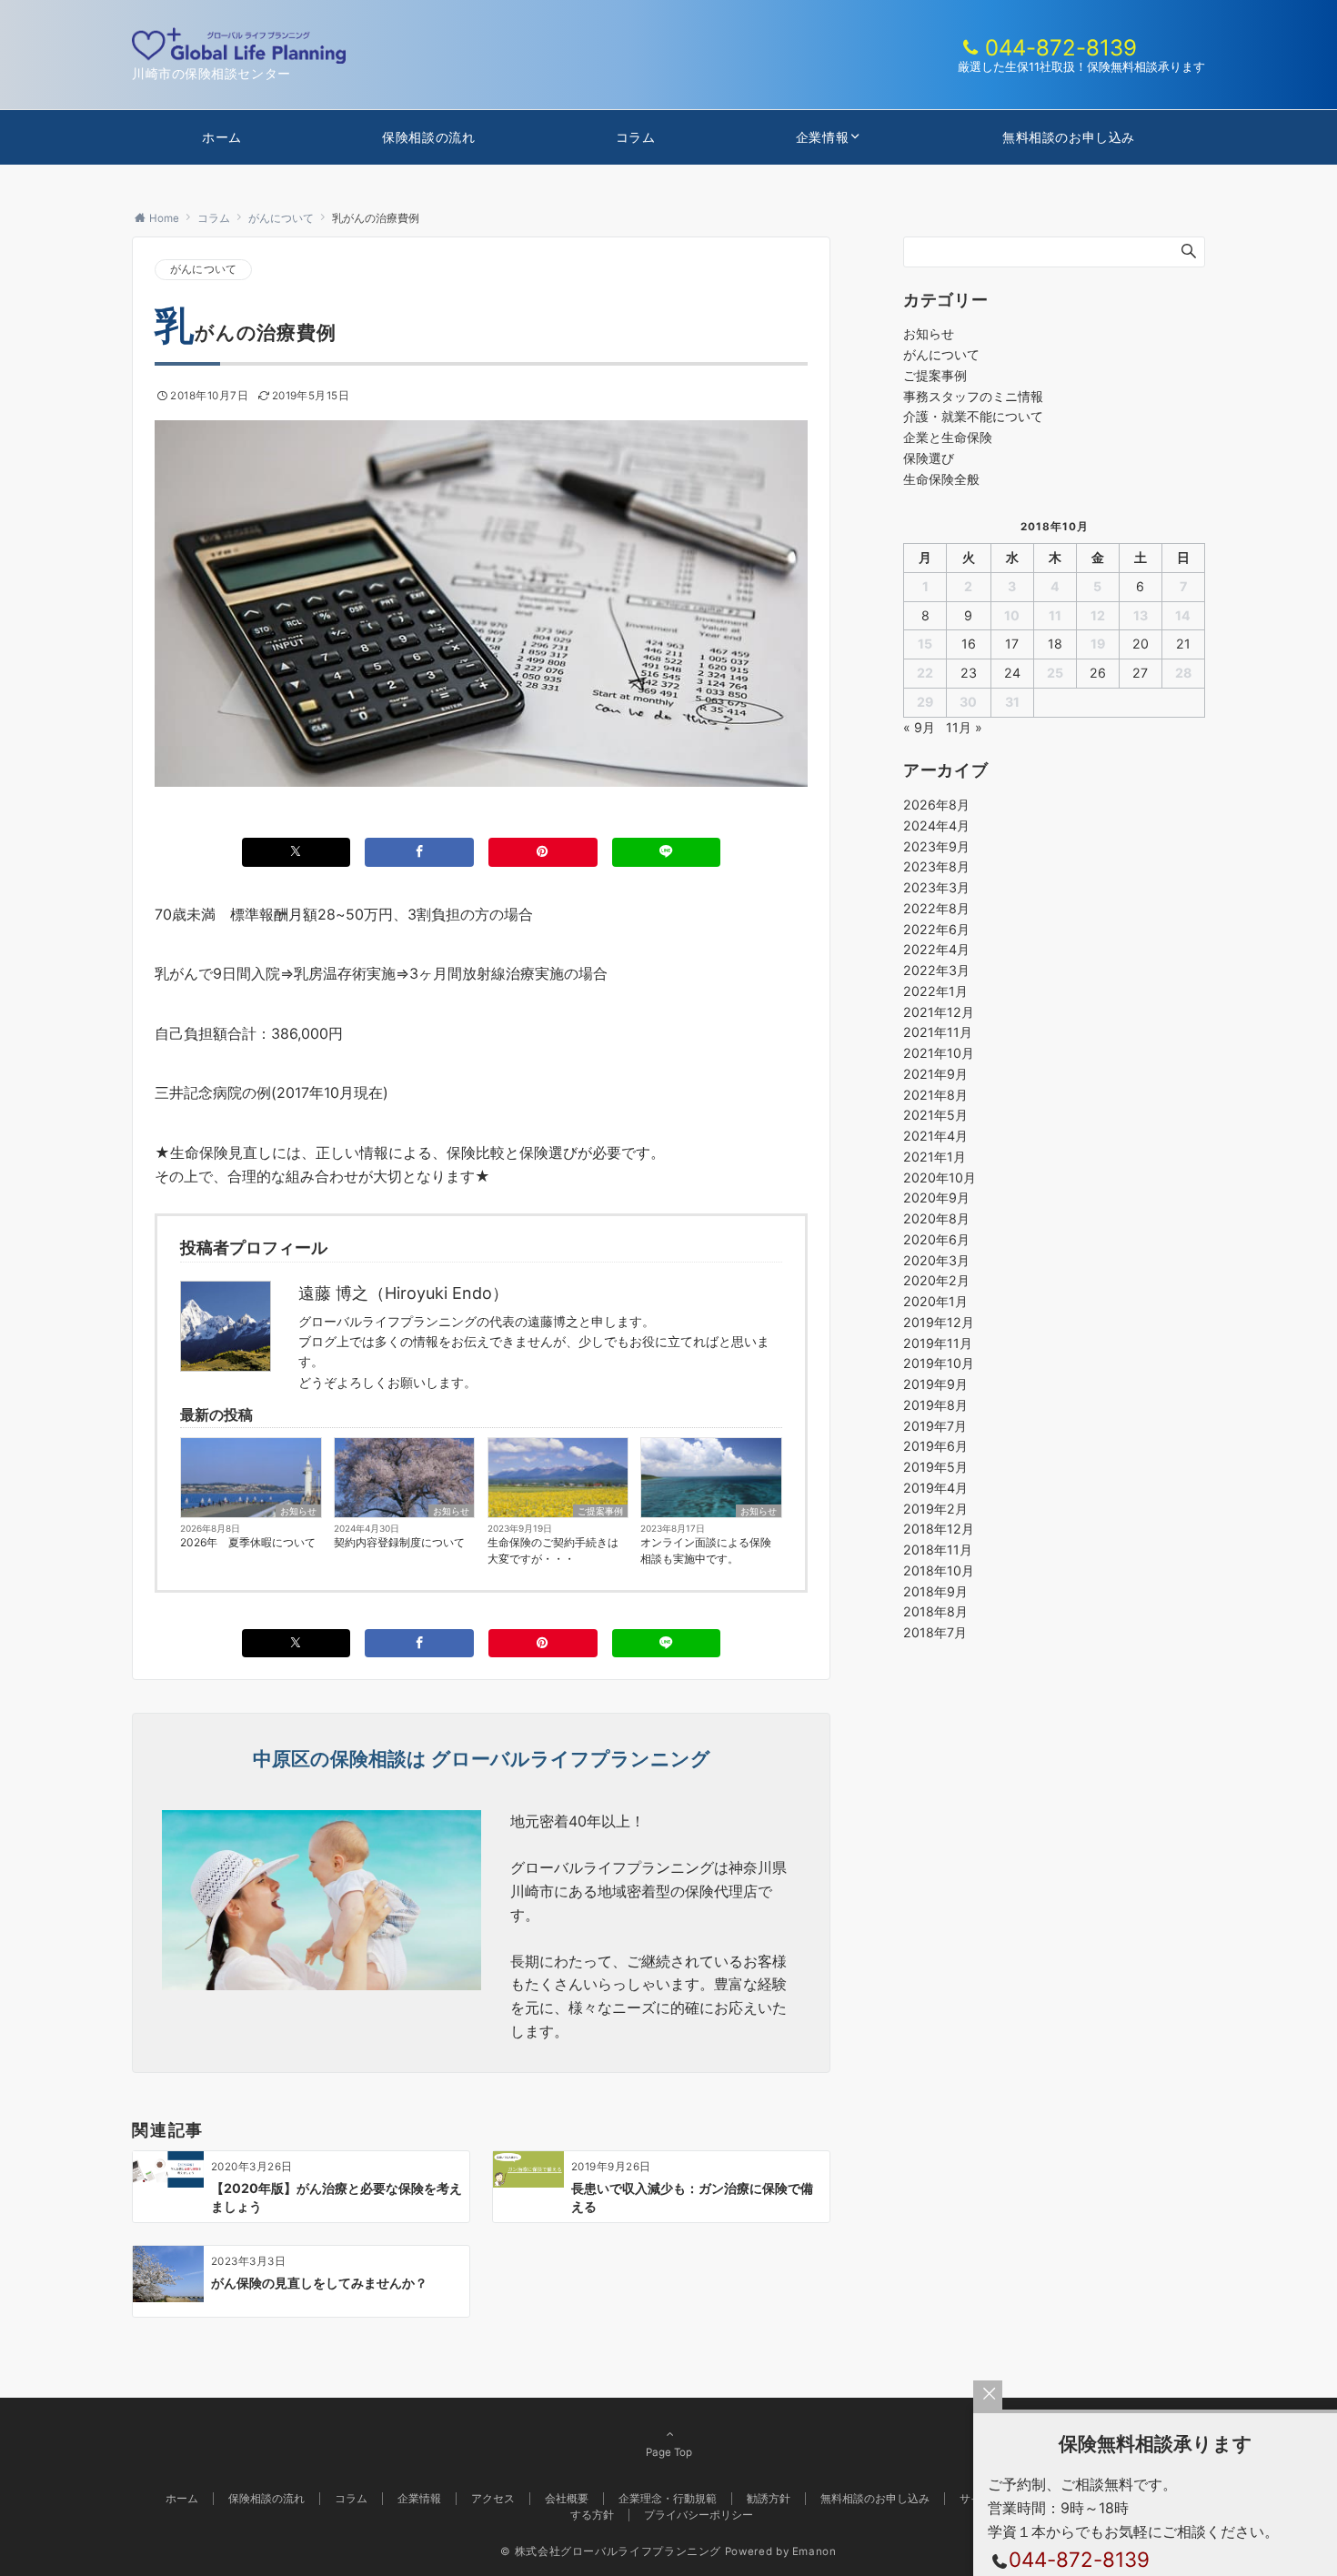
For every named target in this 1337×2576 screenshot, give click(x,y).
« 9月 (919, 727)
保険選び (929, 458)
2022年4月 (936, 949)
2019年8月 (935, 1405)
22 (925, 673)
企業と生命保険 (948, 437)
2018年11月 (938, 1550)
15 (925, 644)
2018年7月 (935, 1632)
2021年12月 (939, 1012)
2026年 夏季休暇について (248, 1542)
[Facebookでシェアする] (419, 852)
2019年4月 (935, 1488)
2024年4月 (936, 825)
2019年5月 (935, 1467)
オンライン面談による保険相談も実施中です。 (706, 1550)
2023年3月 (936, 887)
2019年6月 (935, 1446)
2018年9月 (935, 1591)
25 (1055, 673)
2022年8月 (936, 908)
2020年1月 (935, 1301)
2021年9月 (935, 1074)
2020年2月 (936, 1280)
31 (1012, 702)
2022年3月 (936, 970)
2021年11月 (938, 1032)
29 (925, 702)
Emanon (814, 2551)
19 (1098, 644)
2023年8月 (936, 866)
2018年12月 (939, 1529)
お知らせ (298, 1511)
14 (1183, 615)
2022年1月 (935, 991)
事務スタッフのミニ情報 (973, 396)
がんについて (203, 269)
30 (968, 702)
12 (1098, 615)
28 (1183, 673)
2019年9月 (935, 1384)
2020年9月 (936, 1197)
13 (1141, 615)
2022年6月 (936, 929)
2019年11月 (938, 1343)
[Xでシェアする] (297, 852)
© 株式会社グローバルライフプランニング (611, 2551)
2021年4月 (935, 1136)
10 (1012, 615)
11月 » (964, 727)
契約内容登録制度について (399, 1542)
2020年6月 (936, 1239)
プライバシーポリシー (699, 2515)
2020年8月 (936, 1218)
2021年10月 (939, 1053)
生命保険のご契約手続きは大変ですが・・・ (553, 1550)
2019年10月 (939, 1363)
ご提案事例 (600, 1511)
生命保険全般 (941, 479)
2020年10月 (940, 1177)
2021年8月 (935, 1095)
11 (1055, 615)
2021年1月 (935, 1157)
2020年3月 (936, 1260)
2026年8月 (936, 805)
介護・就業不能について (973, 416)
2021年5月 (935, 1115)
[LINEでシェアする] (667, 852)
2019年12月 (939, 1322)
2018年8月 (935, 1611)
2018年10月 (939, 1570)
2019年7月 (935, 1426)
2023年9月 (936, 846)
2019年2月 (935, 1509)
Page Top (669, 2452)
